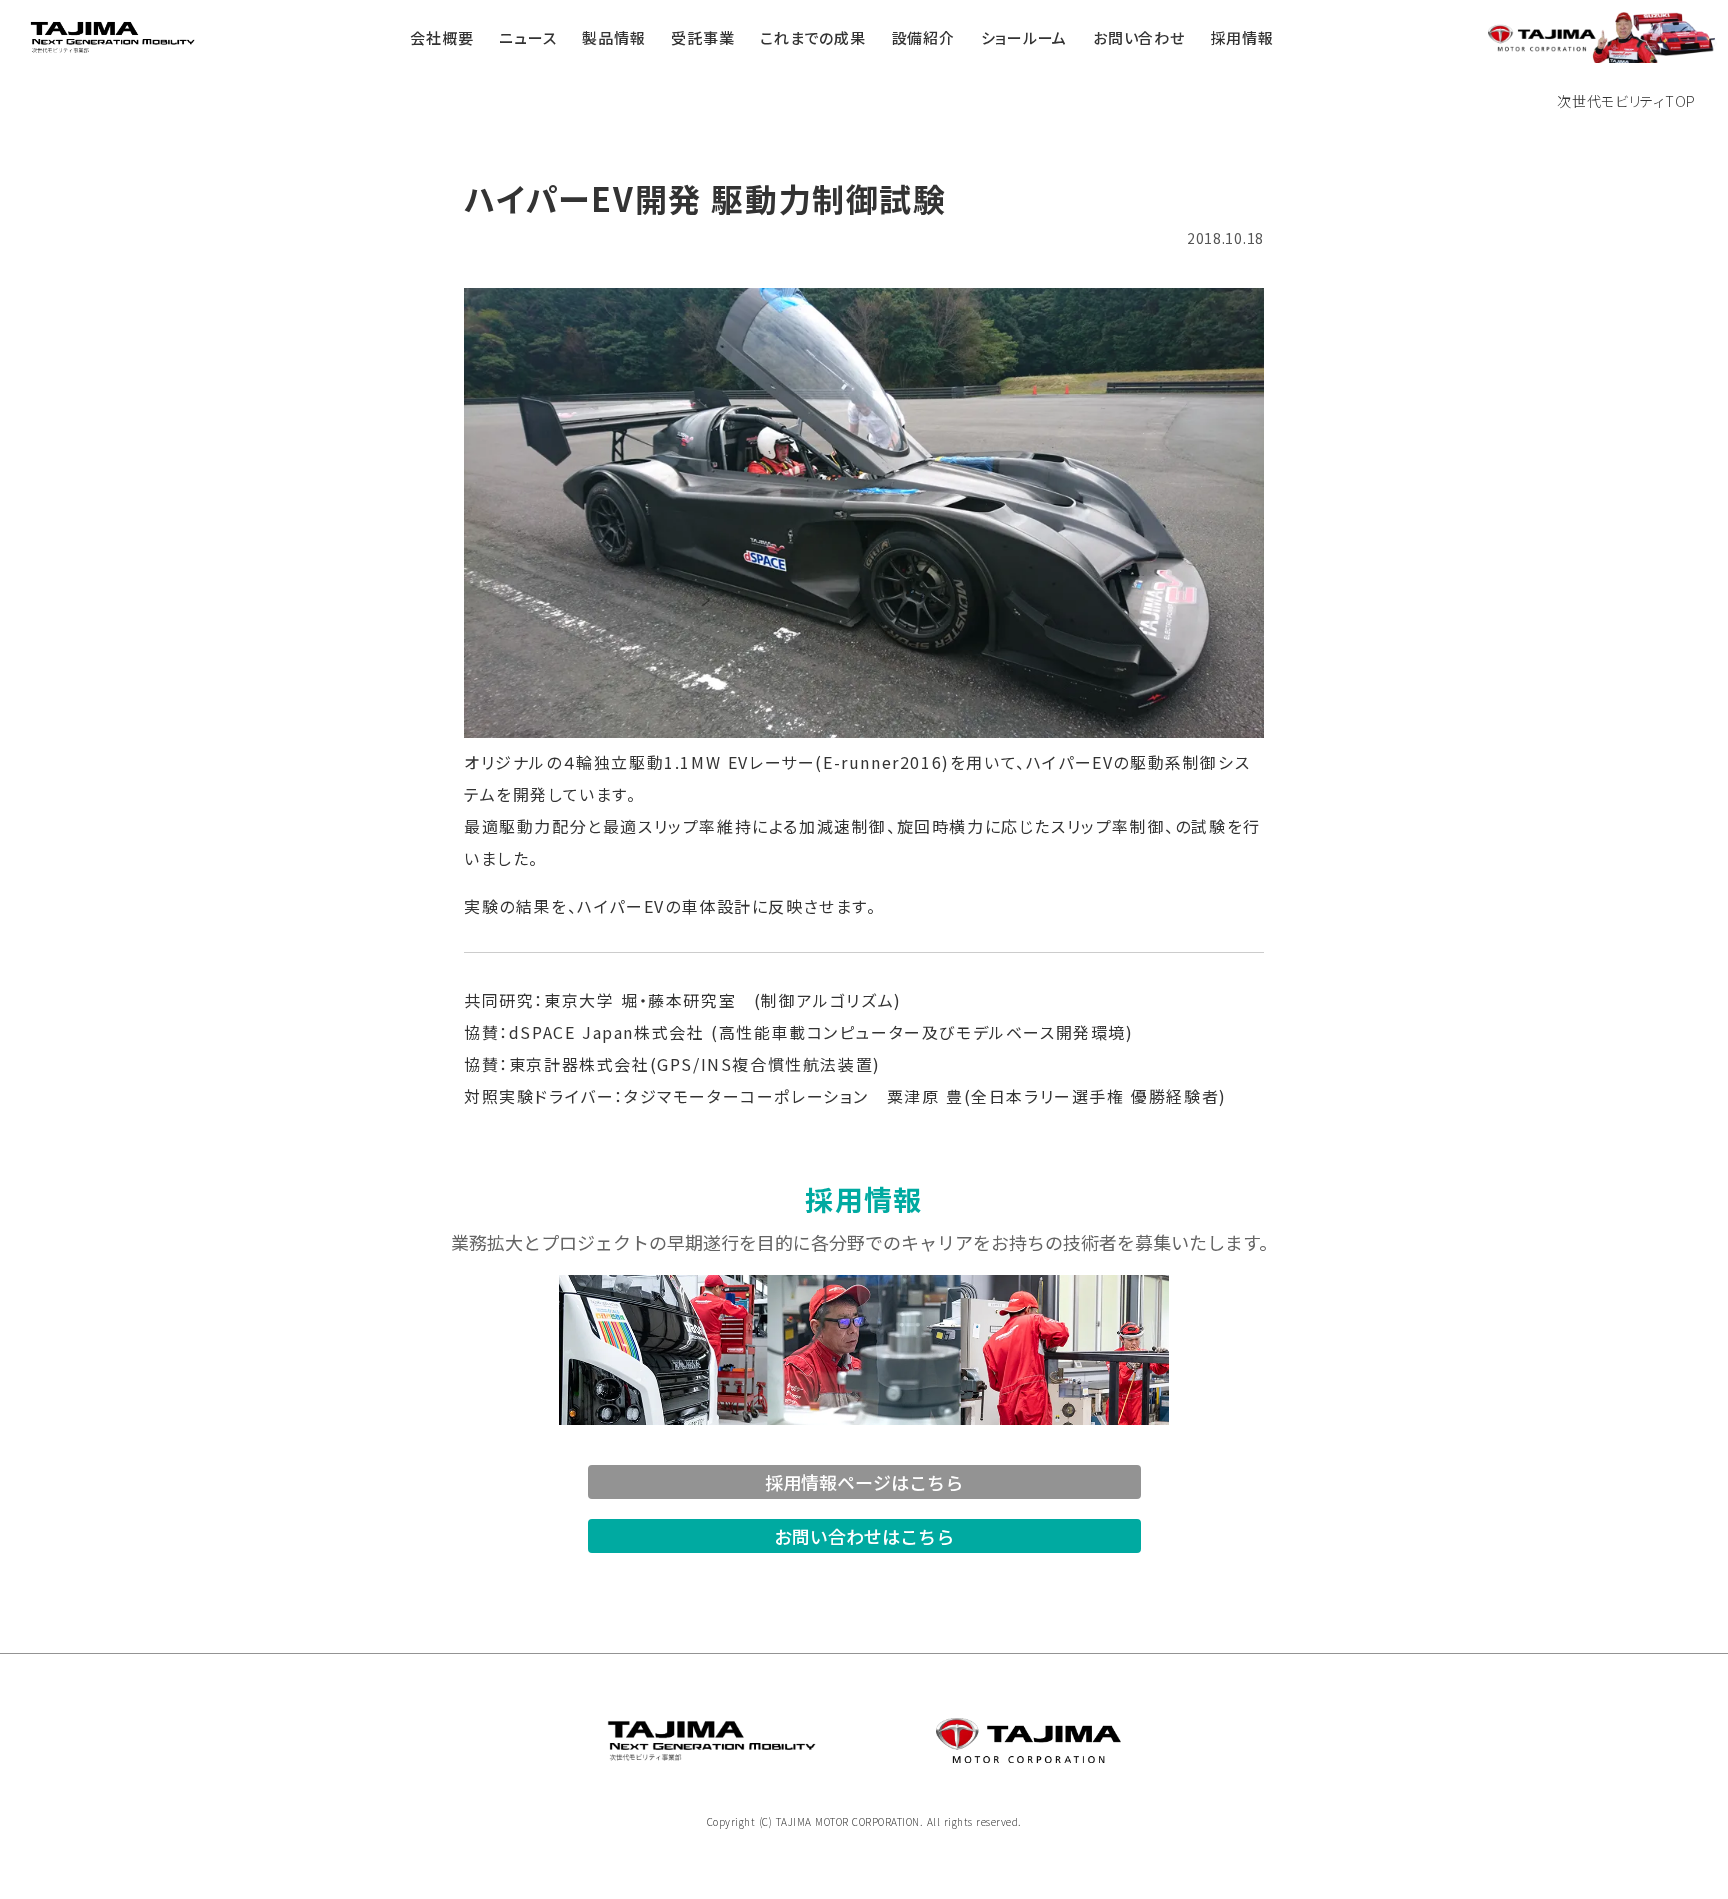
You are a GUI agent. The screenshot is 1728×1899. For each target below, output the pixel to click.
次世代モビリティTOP (1626, 101)
